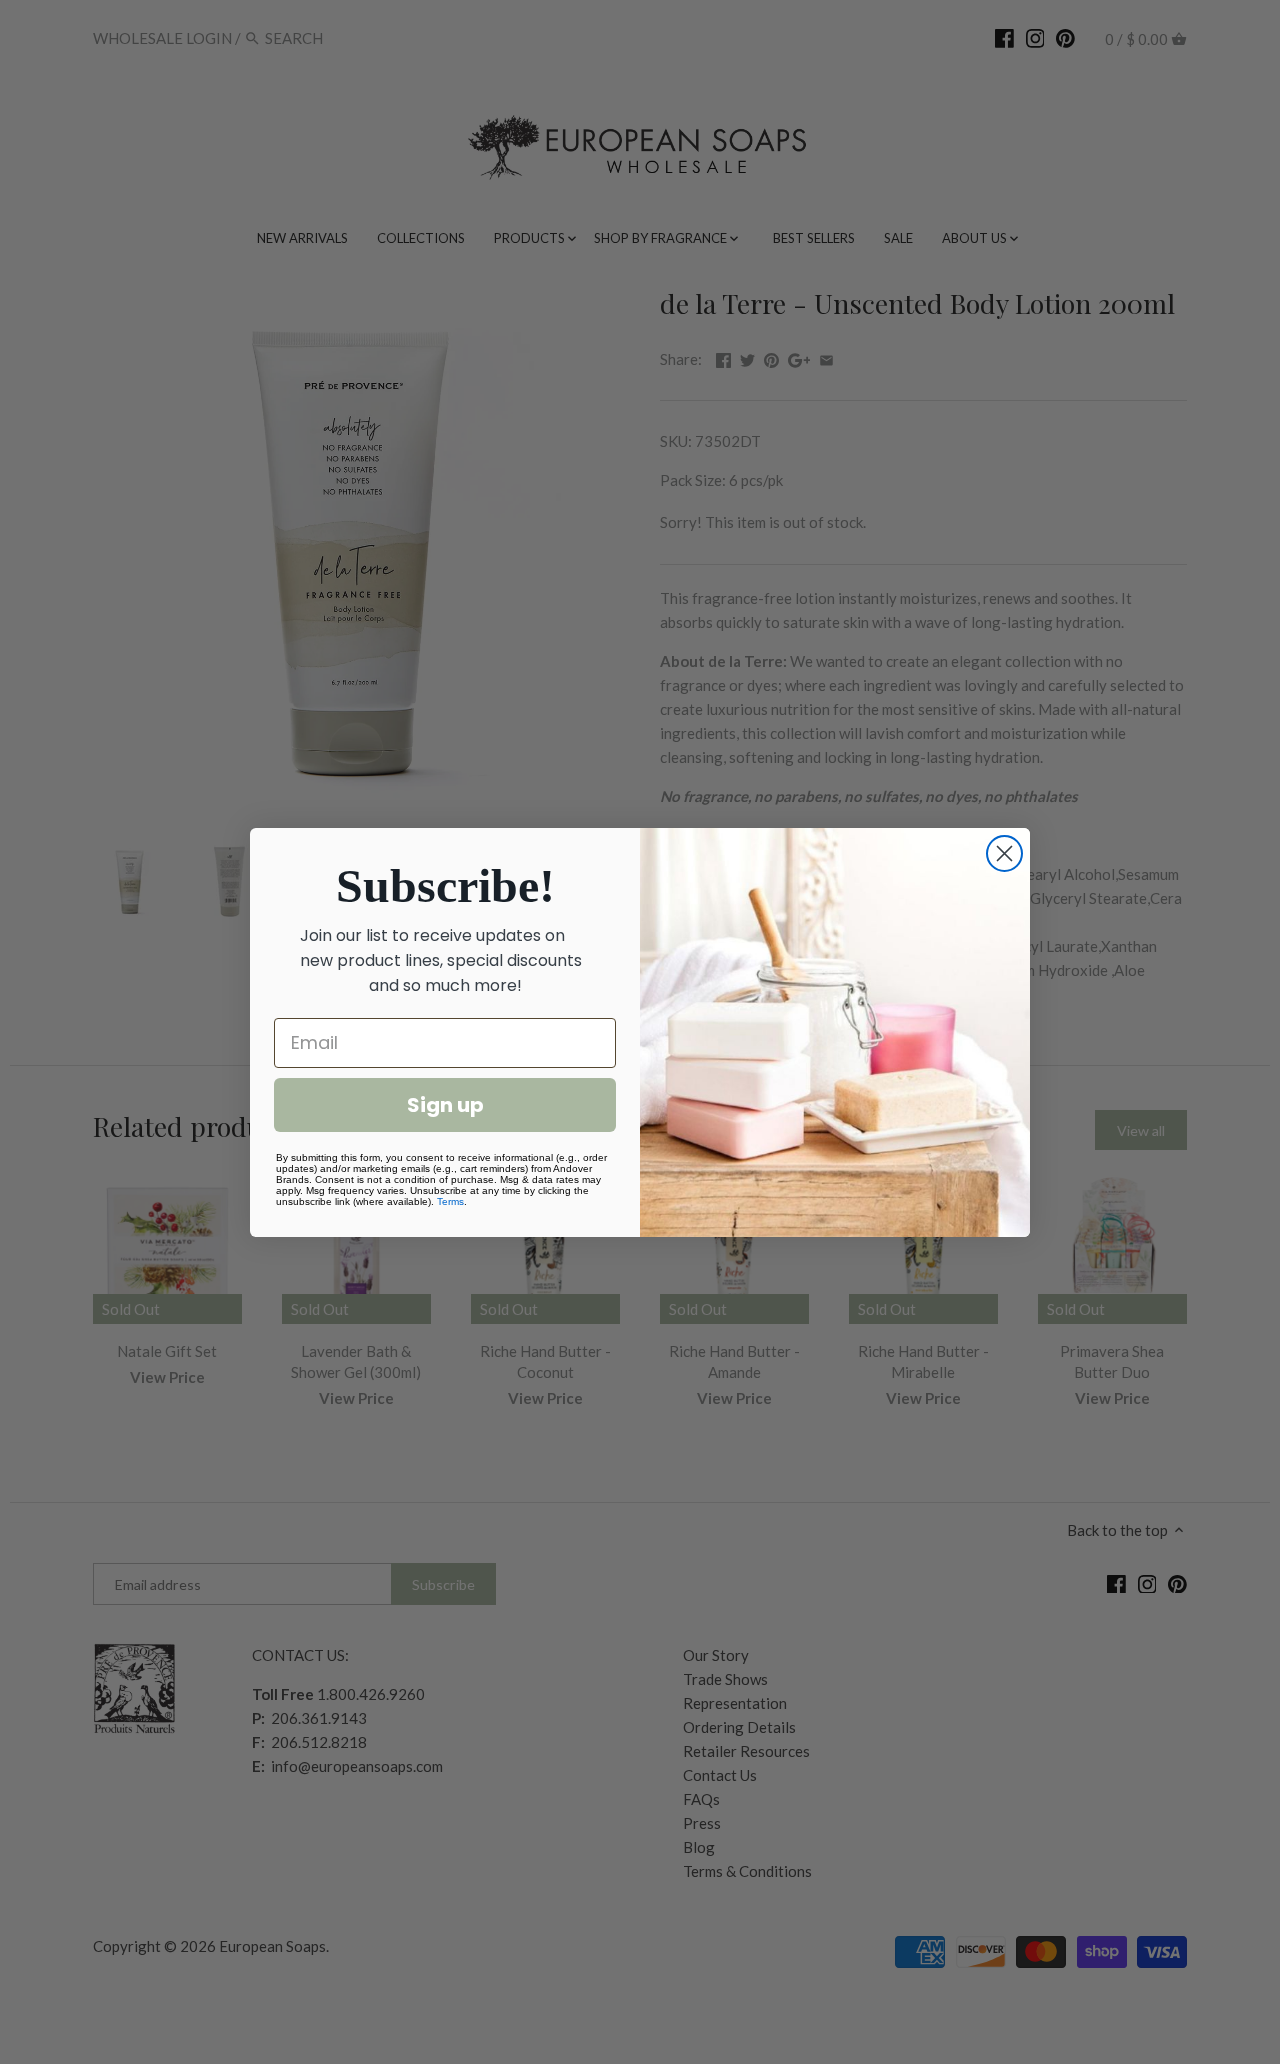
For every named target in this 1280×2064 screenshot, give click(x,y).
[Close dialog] (1004, 853)
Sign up (445, 1105)
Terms (450, 1201)
